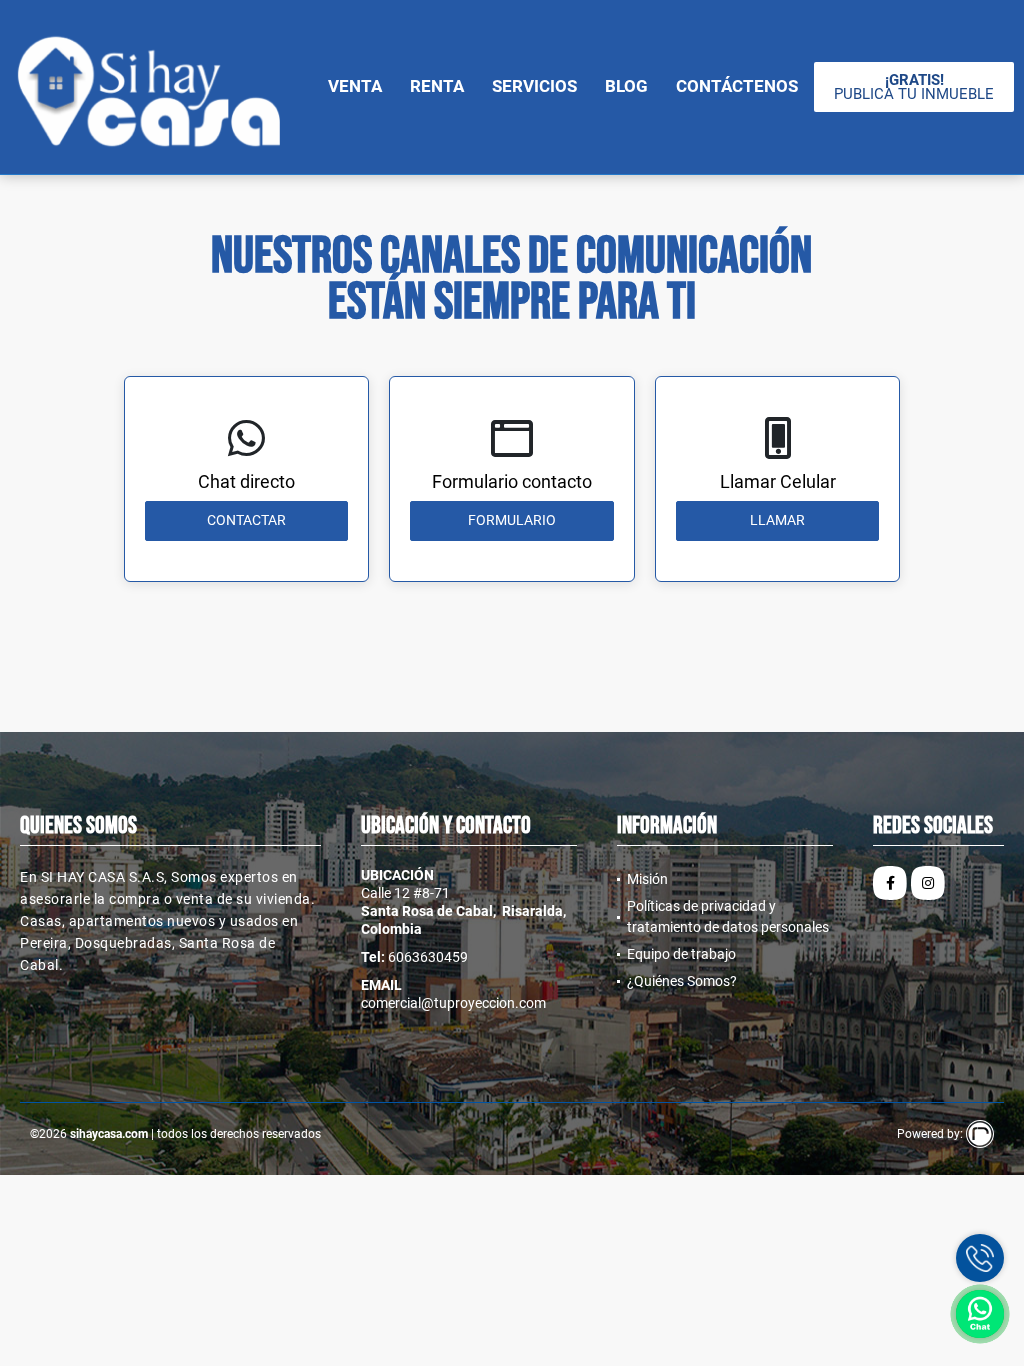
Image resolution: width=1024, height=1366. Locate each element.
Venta (355, 86)
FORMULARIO (512, 520)
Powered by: (931, 1134)
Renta (437, 86)
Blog (626, 86)
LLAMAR (777, 520)
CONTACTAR (246, 520)
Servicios (534, 86)
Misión (647, 879)
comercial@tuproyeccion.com (453, 1003)
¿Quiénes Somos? (682, 981)
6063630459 (428, 957)
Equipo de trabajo (681, 954)
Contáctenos (737, 86)
